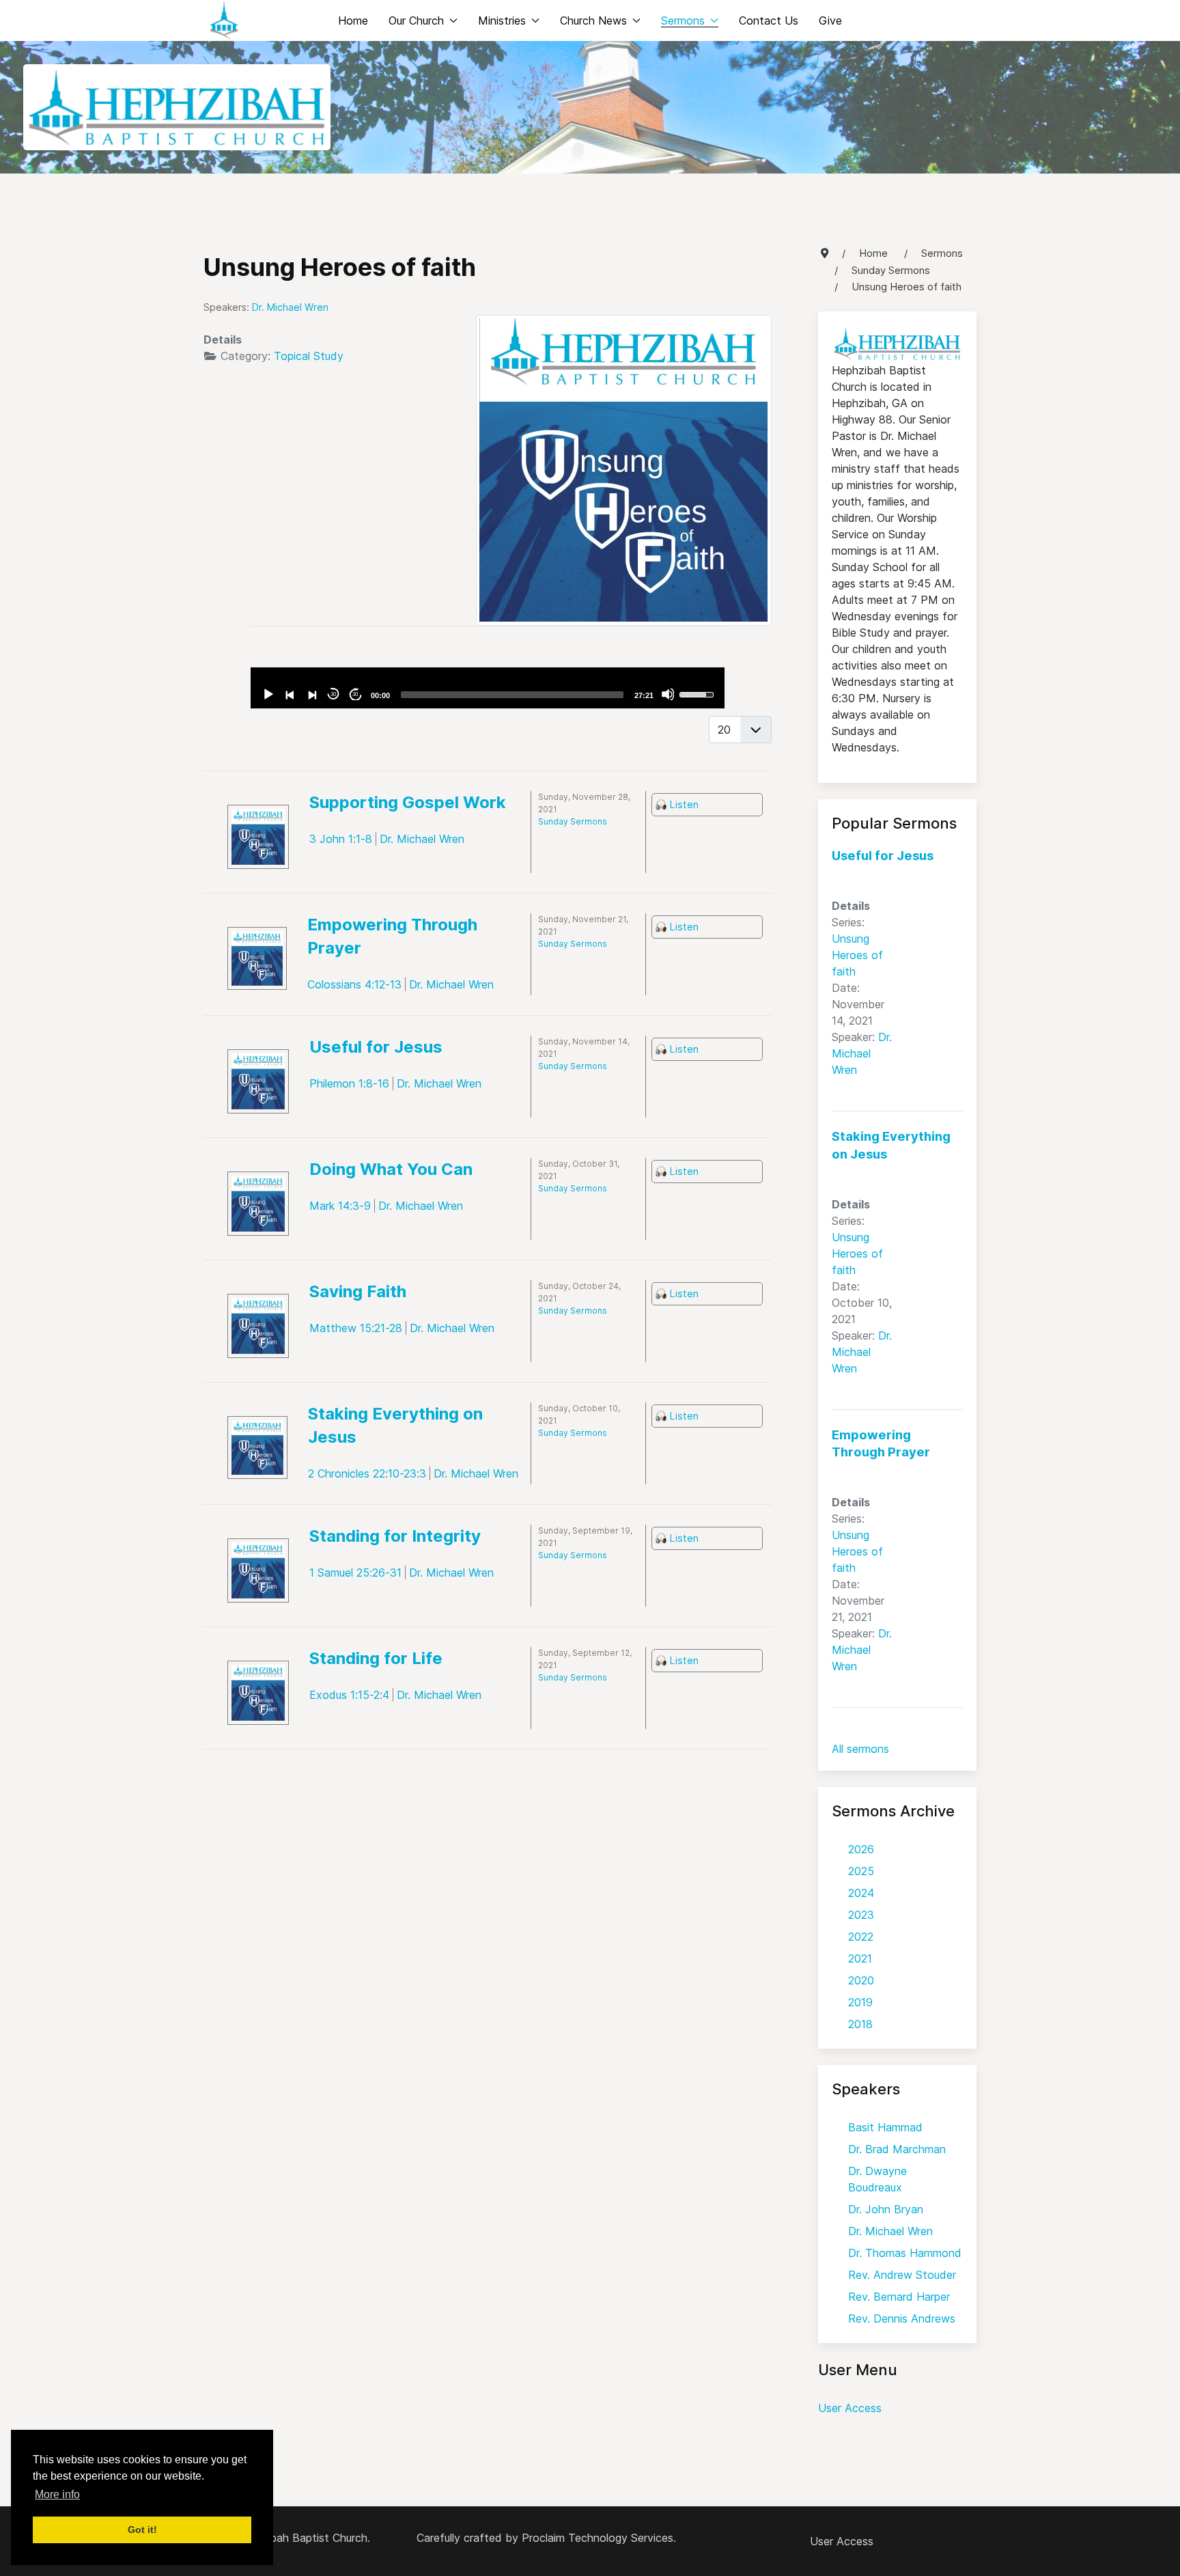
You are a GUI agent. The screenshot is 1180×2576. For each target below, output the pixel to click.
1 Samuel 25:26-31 (355, 1573)
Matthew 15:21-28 (356, 1328)
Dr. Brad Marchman (897, 2149)
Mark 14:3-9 (340, 1206)
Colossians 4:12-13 (354, 984)
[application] (487, 688)
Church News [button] (593, 20)
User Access (850, 2408)
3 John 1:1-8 (341, 839)
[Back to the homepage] (224, 20)
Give (830, 20)
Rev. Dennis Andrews (902, 2318)
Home (353, 20)
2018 (860, 2024)
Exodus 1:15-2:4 (349, 1695)
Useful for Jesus (376, 1047)
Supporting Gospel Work (408, 802)
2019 (860, 2002)
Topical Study (309, 356)
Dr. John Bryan (886, 2209)
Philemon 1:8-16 (349, 1083)
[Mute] (668, 694)
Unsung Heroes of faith (857, 955)
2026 (861, 1849)
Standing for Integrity (395, 1536)
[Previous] (290, 694)
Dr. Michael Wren (862, 1053)
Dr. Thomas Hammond (905, 2253)
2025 (861, 1871)
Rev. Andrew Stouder (902, 2275)
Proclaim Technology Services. (599, 2538)
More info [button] (57, 2494)
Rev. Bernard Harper (899, 2297)
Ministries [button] (502, 20)
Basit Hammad (885, 2127)
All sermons (860, 1749)
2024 (861, 1893)
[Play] (268, 694)
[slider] (512, 695)
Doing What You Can (391, 1169)
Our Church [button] (416, 20)
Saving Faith (358, 1291)
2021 (860, 1958)
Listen (684, 804)
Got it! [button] (142, 2530)
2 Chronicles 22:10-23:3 (367, 1473)
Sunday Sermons (573, 821)
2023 (861, 1915)
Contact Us (769, 20)
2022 (861, 1937)
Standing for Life (376, 1658)
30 (333, 694)
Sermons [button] (683, 20)
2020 (861, 1980)
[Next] (311, 694)
